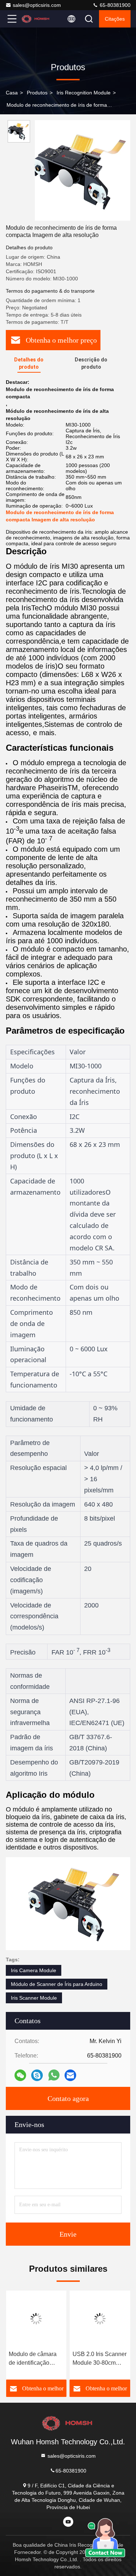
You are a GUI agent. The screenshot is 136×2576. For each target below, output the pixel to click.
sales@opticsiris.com (37, 5)
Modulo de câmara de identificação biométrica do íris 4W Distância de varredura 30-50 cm (36, 2359)
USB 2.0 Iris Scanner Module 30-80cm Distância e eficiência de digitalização (100, 2359)
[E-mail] (70, 2075)
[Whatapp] (54, 2075)
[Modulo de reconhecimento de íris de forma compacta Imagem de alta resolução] (83, 170)
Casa (12, 93)
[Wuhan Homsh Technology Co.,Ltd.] (36, 19)
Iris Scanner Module (34, 1998)
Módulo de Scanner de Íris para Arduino (57, 1984)
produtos (37, 93)
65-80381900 (114, 5)
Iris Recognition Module (84, 93)
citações (115, 19)
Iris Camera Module (34, 1970)
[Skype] (37, 2075)
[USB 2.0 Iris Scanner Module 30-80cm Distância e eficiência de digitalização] (100, 2319)
